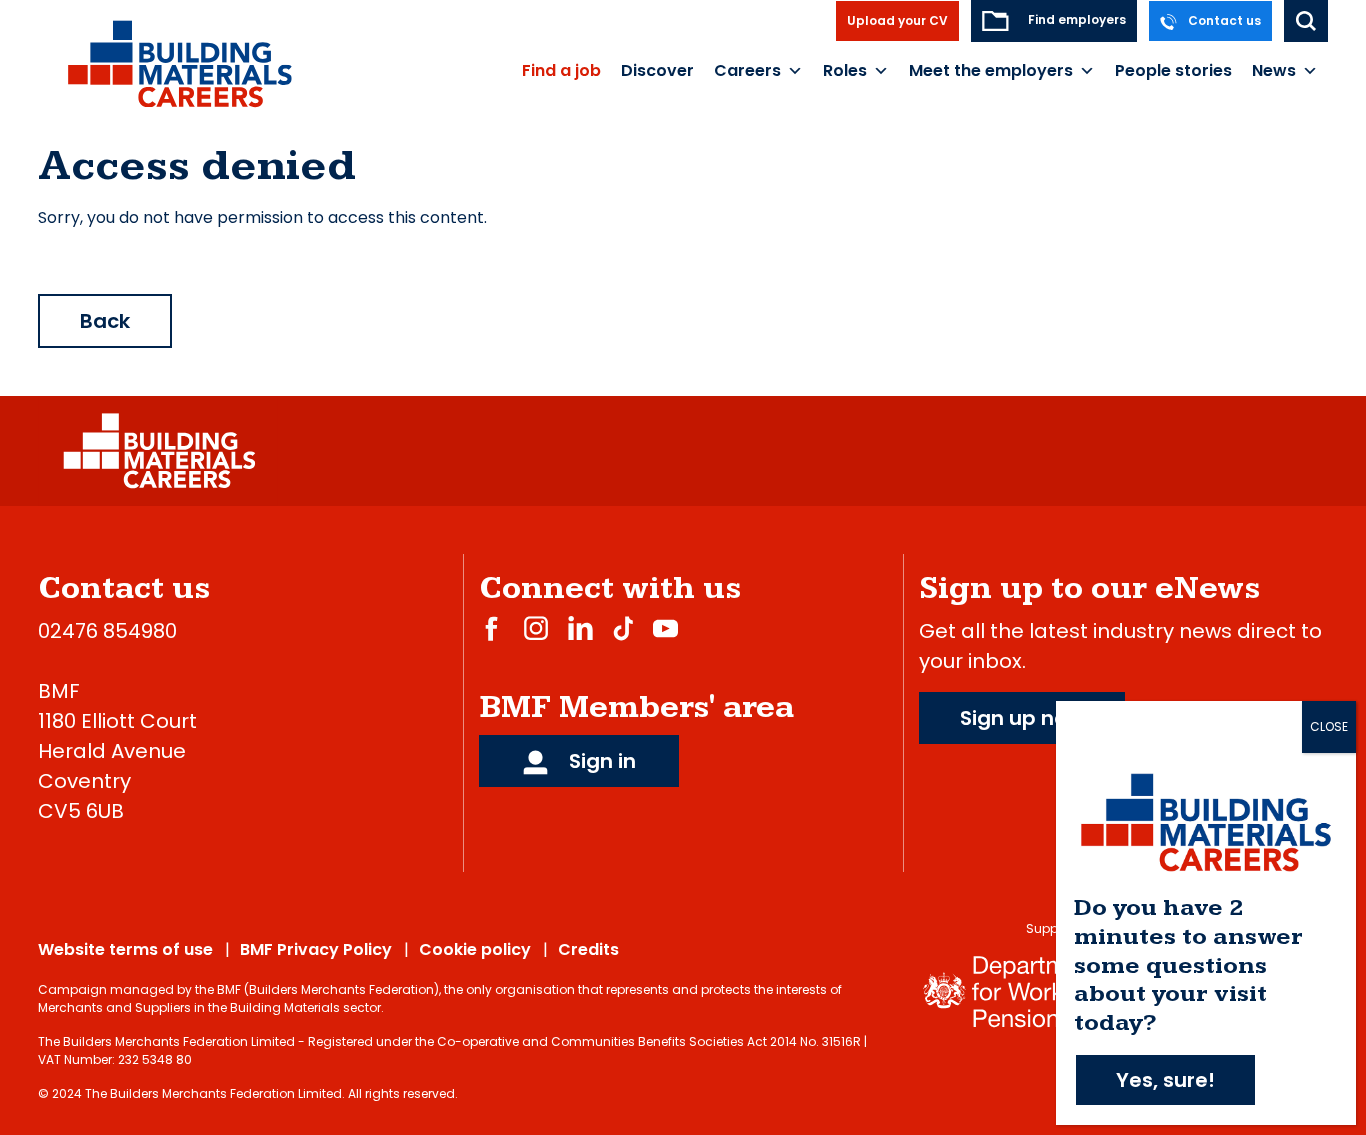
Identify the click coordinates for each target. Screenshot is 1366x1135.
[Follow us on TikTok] (623, 627)
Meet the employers (991, 70)
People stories (1173, 70)
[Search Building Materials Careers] (1306, 21)
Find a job (561, 70)
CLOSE (1329, 726)
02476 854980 (107, 631)
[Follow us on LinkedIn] (580, 627)
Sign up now (1022, 718)
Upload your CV (897, 20)
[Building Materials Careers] (178, 63)
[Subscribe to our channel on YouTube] (665, 627)
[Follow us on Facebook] (491, 627)
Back (105, 321)
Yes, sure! (1165, 1080)
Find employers (1075, 19)
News (1274, 70)
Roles (845, 70)
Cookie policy (475, 949)
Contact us (1223, 20)
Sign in (600, 761)
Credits (588, 949)
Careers (747, 70)
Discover (657, 70)
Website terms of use (125, 949)
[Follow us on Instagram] (536, 627)
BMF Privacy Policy (316, 949)
